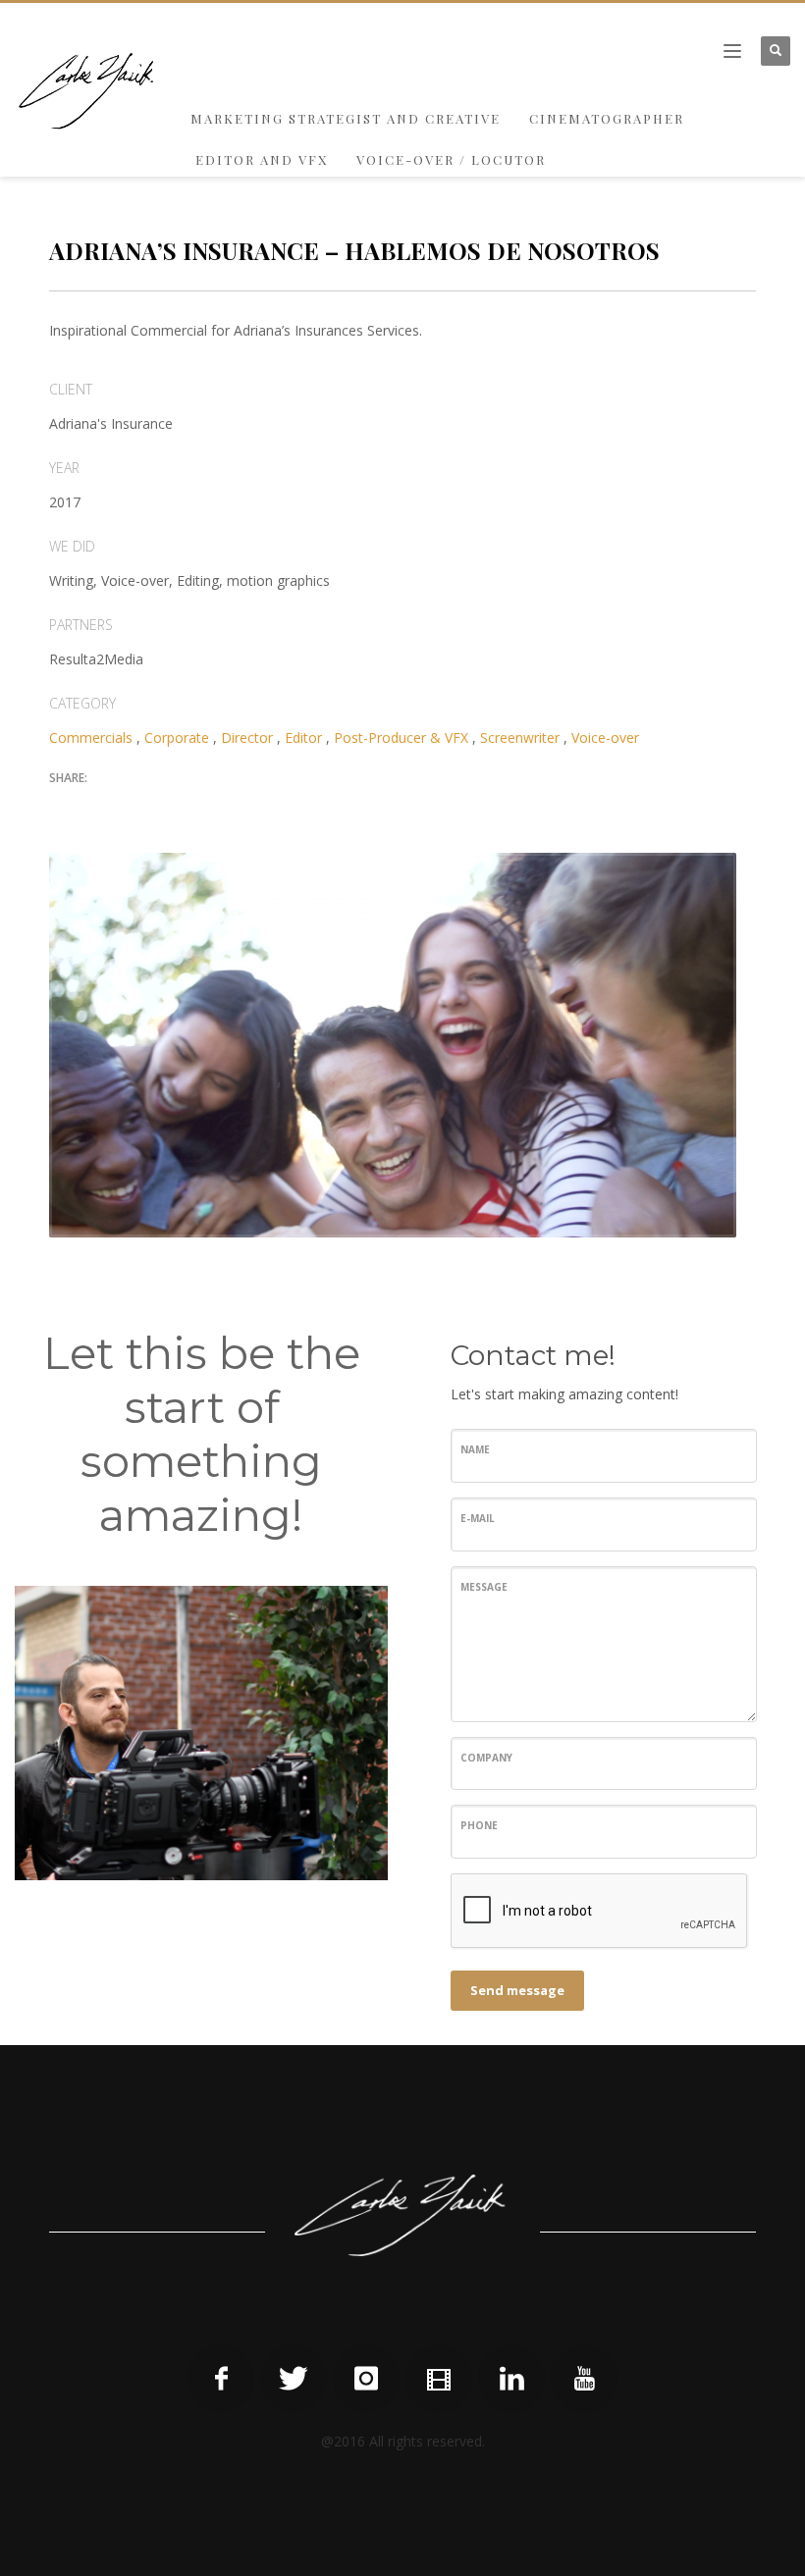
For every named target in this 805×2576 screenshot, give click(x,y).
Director (247, 737)
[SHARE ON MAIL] (201, 808)
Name (475, 1449)
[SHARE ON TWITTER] (64, 809)
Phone (479, 1825)
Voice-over (605, 737)
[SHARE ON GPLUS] (133, 808)
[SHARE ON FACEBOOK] (98, 808)
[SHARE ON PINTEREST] (167, 808)
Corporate (177, 737)
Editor (303, 737)
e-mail (478, 1518)
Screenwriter (520, 737)
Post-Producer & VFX (401, 737)
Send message (517, 1990)
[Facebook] (221, 2379)
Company (486, 1758)
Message (484, 1587)
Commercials (91, 737)
